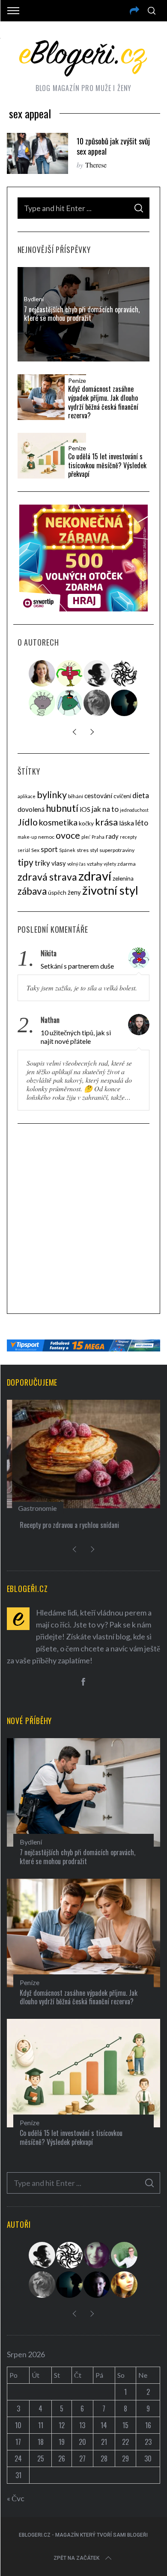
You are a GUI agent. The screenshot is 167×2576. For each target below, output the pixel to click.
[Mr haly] (125, 2255)
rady (112, 836)
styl (94, 850)
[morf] (70, 673)
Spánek (67, 850)
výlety (110, 864)
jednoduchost (134, 810)
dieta (141, 795)
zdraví (95, 876)
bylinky (52, 795)
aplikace (27, 796)
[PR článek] (42, 673)
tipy (25, 862)
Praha (98, 837)
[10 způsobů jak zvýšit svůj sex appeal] (38, 153)
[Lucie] (97, 2255)
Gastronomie (33, 1508)
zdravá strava (47, 877)
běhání (76, 796)
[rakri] (97, 673)
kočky (86, 823)
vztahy (95, 864)
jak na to (105, 809)
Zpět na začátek (76, 2558)
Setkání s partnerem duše (77, 966)
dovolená (31, 809)
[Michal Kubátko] (97, 2285)
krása (106, 822)
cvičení (122, 796)
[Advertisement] (83, 1220)
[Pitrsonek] (42, 703)
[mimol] (125, 703)
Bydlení (34, 299)
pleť (86, 837)
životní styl (110, 890)
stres (83, 850)
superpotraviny (117, 850)
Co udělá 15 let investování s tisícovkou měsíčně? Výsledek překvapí (107, 465)
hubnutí (62, 808)
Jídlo (28, 822)
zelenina (123, 878)
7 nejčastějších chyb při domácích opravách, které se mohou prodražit (82, 314)
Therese (96, 165)
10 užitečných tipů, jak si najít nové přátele (76, 1037)
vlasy (59, 863)
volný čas (76, 864)
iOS (85, 809)
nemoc (46, 837)
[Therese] (97, 703)
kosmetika (58, 822)
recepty (128, 837)
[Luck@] (125, 2285)
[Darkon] (125, 673)
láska (127, 823)
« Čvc (16, 2498)
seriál (24, 850)
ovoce (68, 835)
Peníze (77, 381)
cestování (98, 796)
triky (42, 863)
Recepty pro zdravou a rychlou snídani (64, 1525)
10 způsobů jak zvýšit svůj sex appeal (113, 146)
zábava (32, 891)
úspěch (57, 893)
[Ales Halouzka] (70, 703)
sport (49, 849)
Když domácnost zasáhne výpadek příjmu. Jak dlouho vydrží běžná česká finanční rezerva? (103, 402)
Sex (35, 850)
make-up (27, 837)
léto (142, 823)
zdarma (127, 864)
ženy (74, 892)
